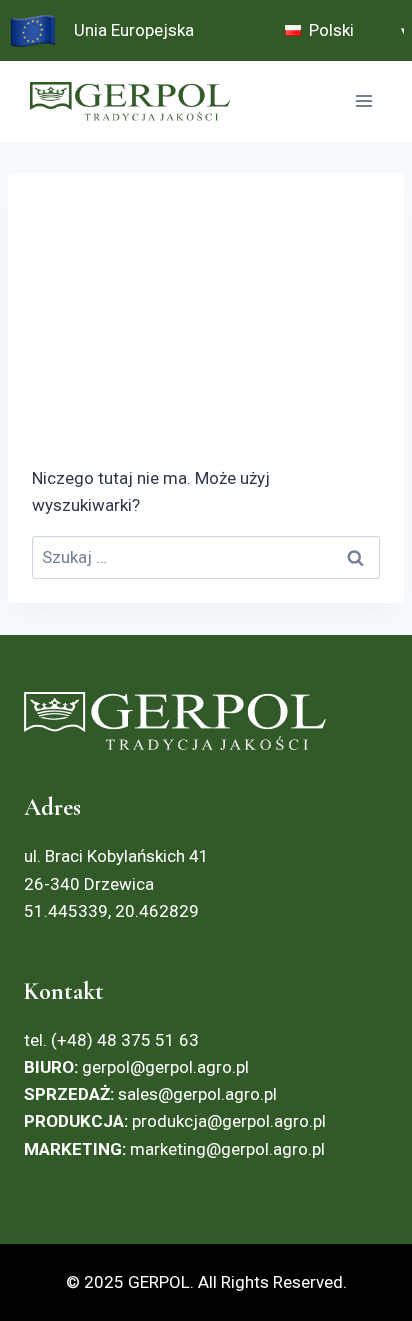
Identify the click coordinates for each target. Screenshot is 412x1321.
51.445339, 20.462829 (111, 911)
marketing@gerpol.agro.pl (227, 1149)
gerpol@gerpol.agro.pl (136, 1067)
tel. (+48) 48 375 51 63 (111, 1040)
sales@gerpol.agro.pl (197, 1094)
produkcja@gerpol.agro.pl (229, 1121)
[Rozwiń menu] (363, 101)
